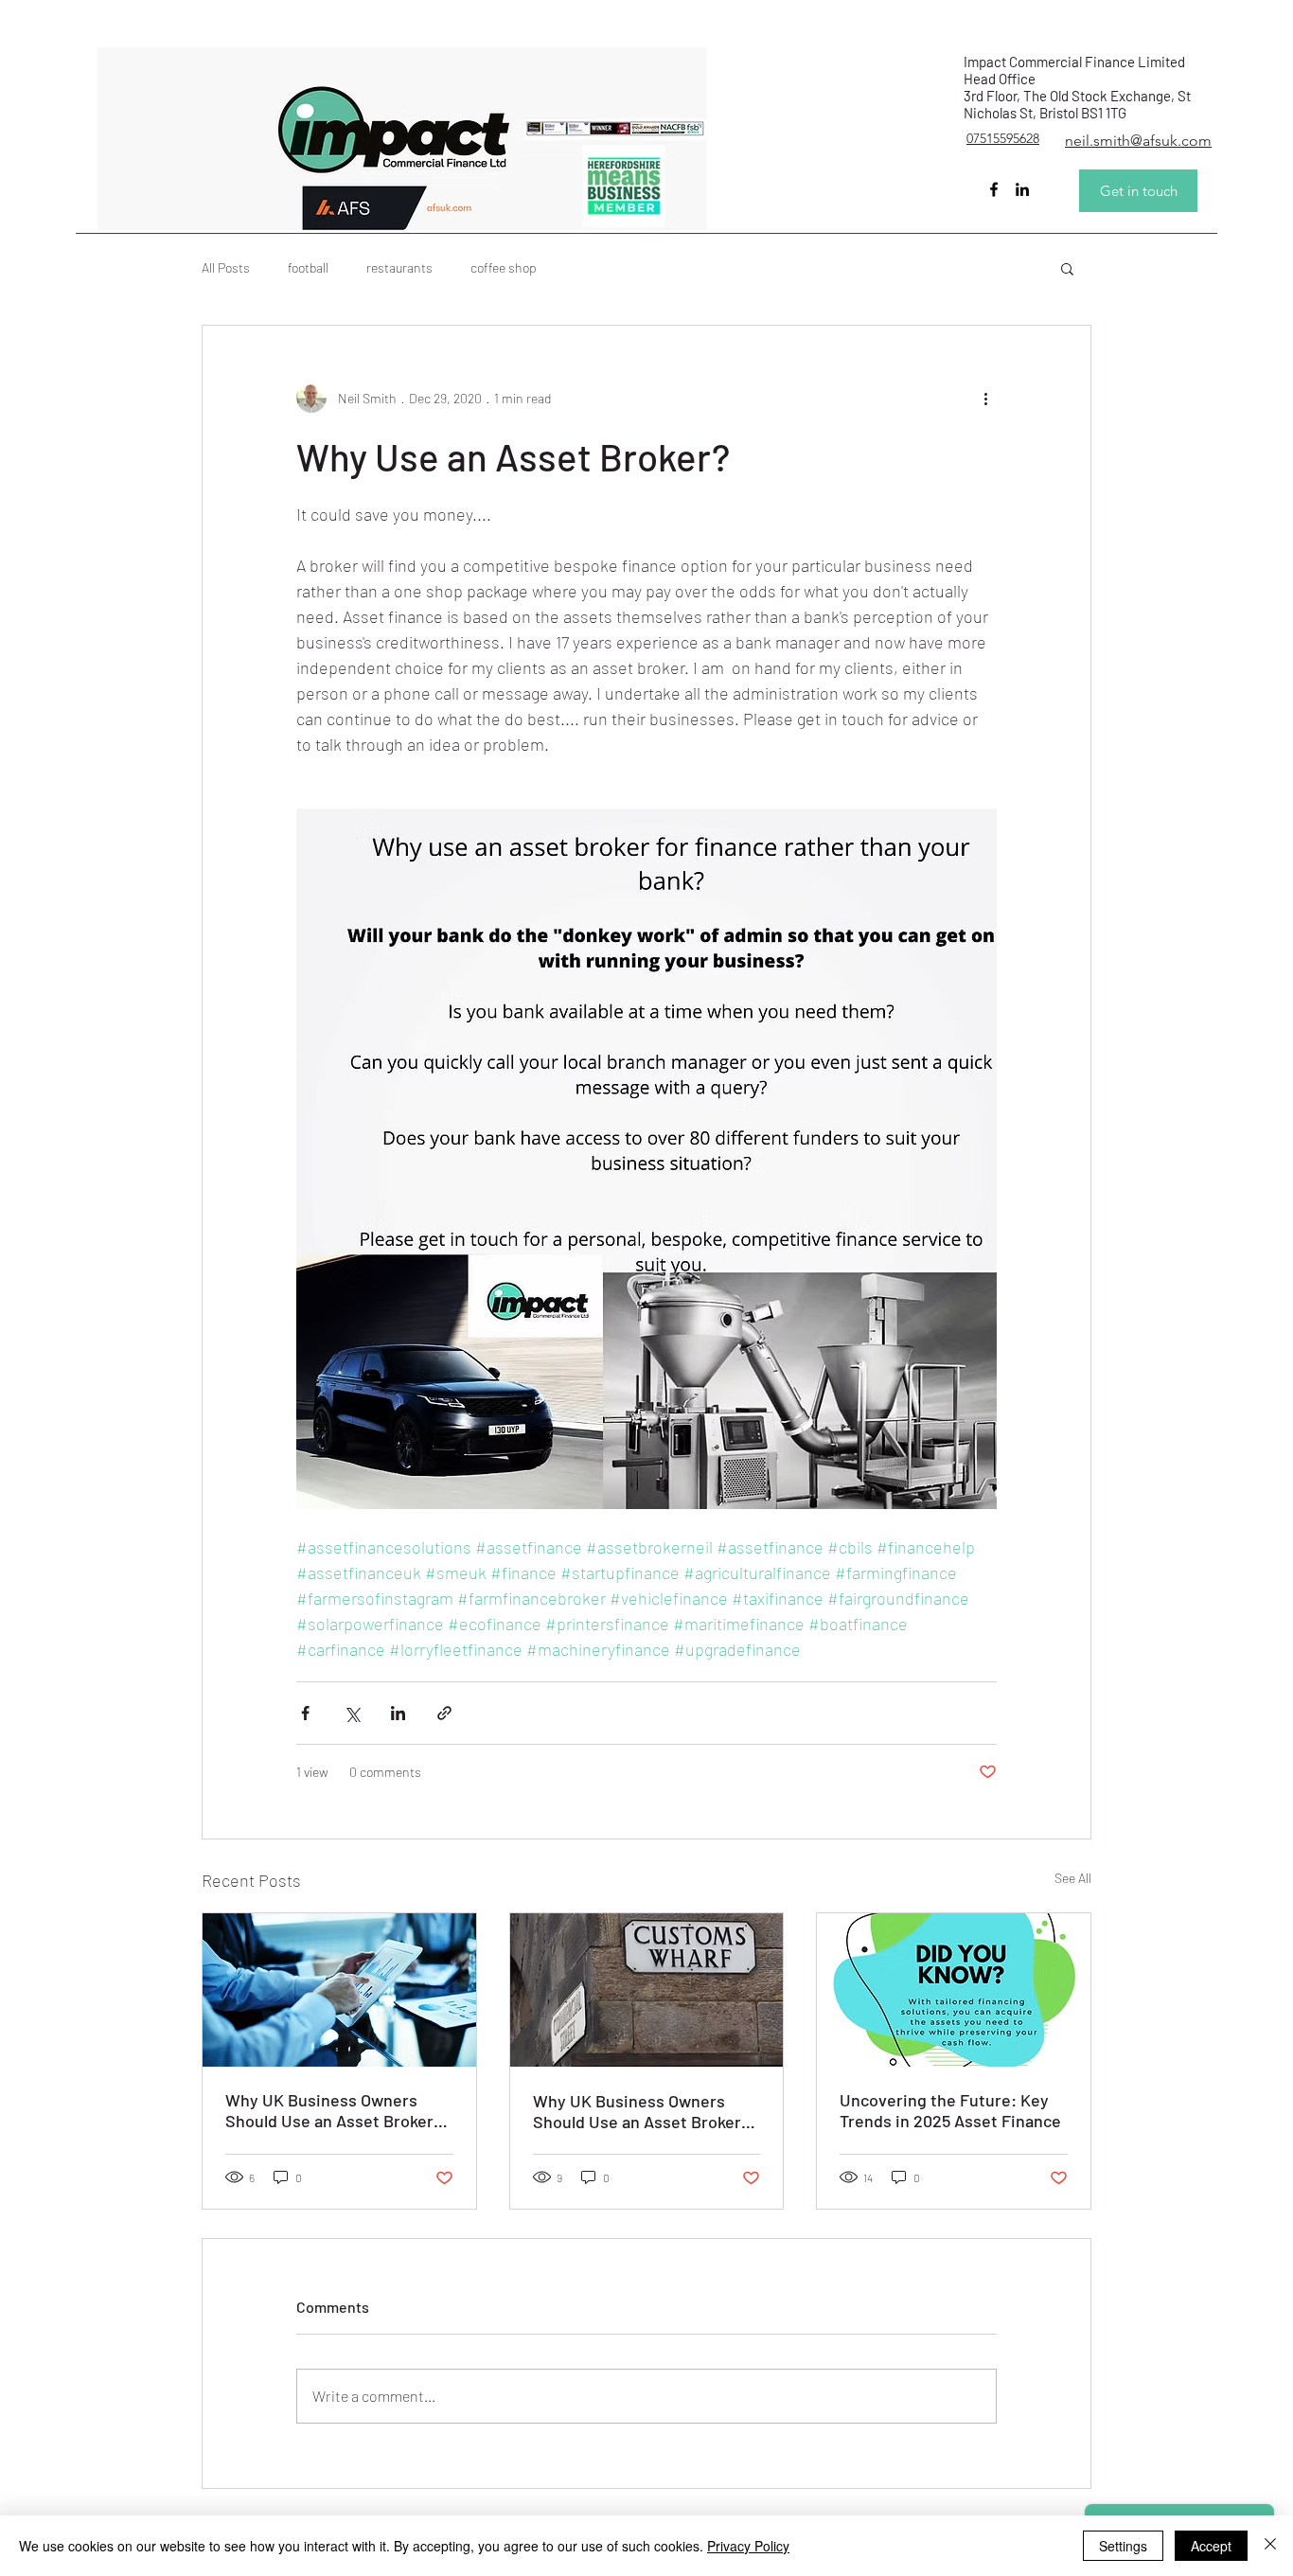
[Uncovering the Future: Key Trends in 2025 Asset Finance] (954, 1990)
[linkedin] (1022, 189)
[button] (1067, 268)
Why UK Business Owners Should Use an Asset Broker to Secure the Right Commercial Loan (637, 2111)
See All (1073, 1878)
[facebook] (994, 189)
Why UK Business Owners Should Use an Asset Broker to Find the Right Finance (329, 2110)
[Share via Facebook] (305, 1713)
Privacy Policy (748, 2546)
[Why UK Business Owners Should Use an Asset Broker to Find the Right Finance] (339, 1990)
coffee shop (504, 267)
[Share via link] (444, 1713)
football (308, 267)
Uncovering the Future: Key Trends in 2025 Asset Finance (950, 2110)
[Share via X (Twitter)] (352, 1713)
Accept (1211, 2546)
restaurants (399, 267)
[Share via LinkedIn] (398, 1713)
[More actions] (985, 398)
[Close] (1270, 2546)
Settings (1123, 2546)
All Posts (226, 267)
